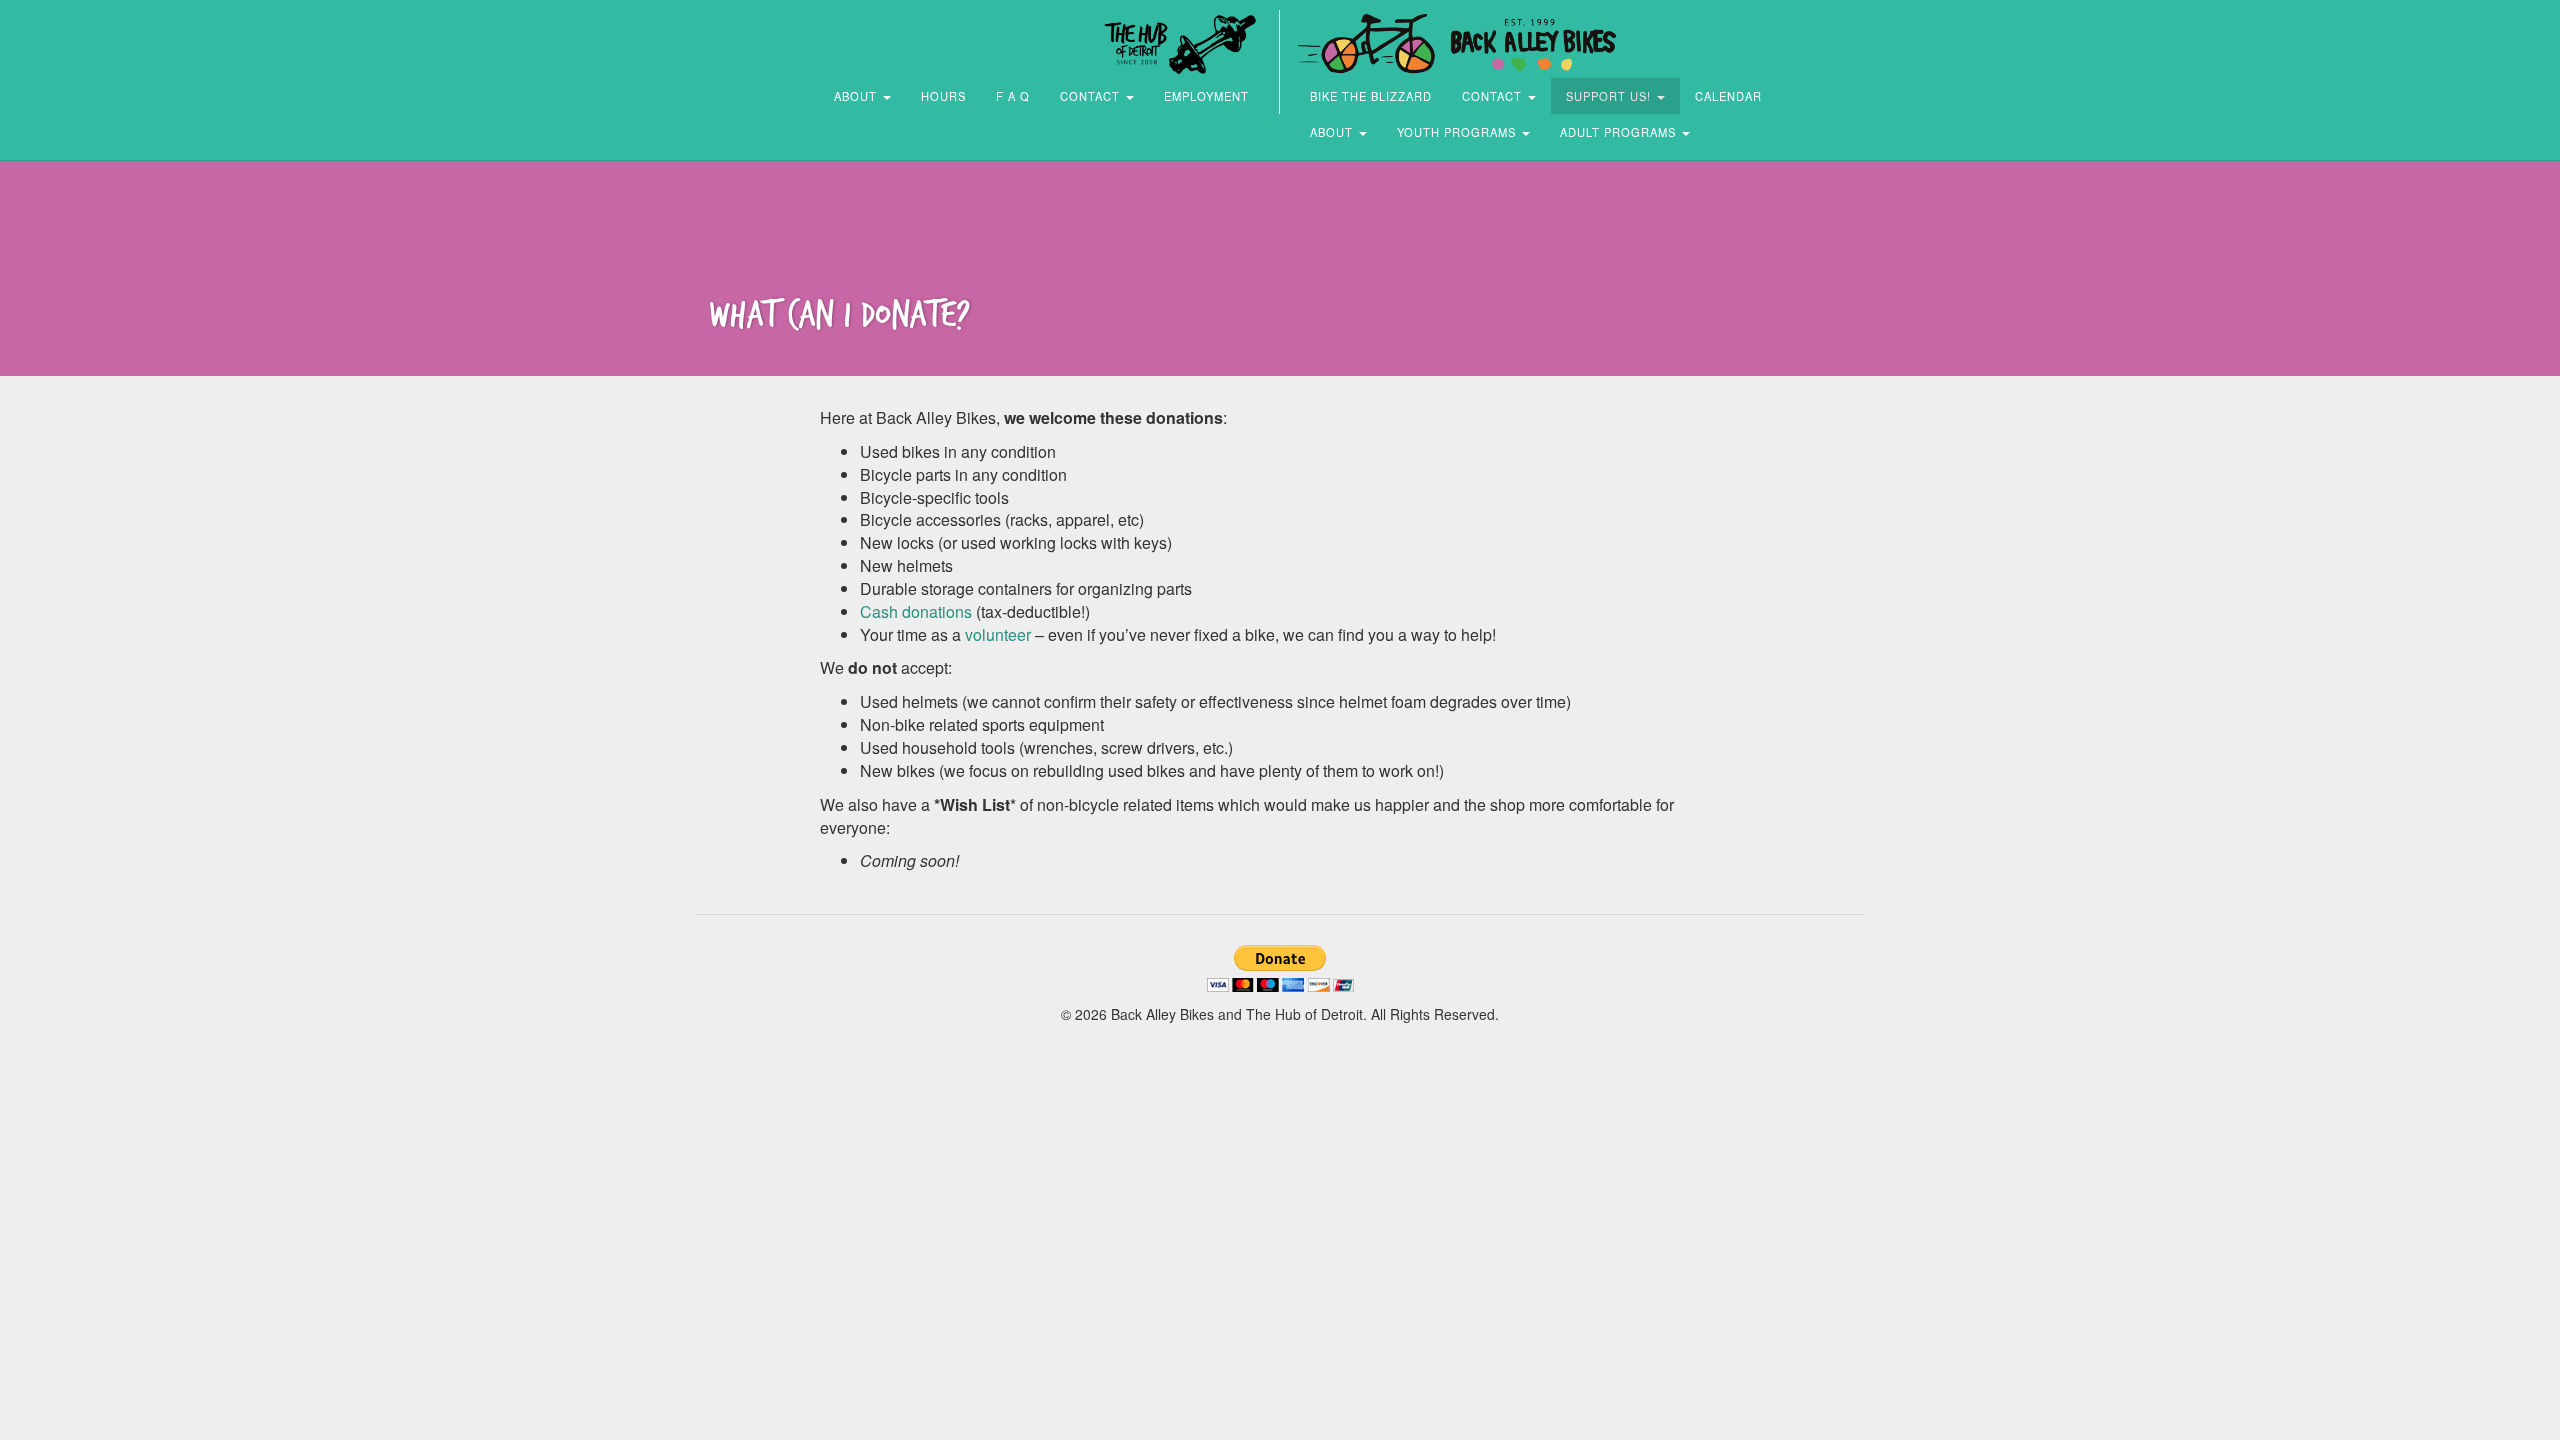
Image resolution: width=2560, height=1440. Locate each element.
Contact (1092, 96)
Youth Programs (1458, 132)
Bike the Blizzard (1371, 96)
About (857, 96)
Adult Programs (1620, 132)
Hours (943, 96)
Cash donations (916, 611)
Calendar (1728, 96)
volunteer (998, 634)
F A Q (1013, 96)
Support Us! (1610, 96)
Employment (1206, 96)
